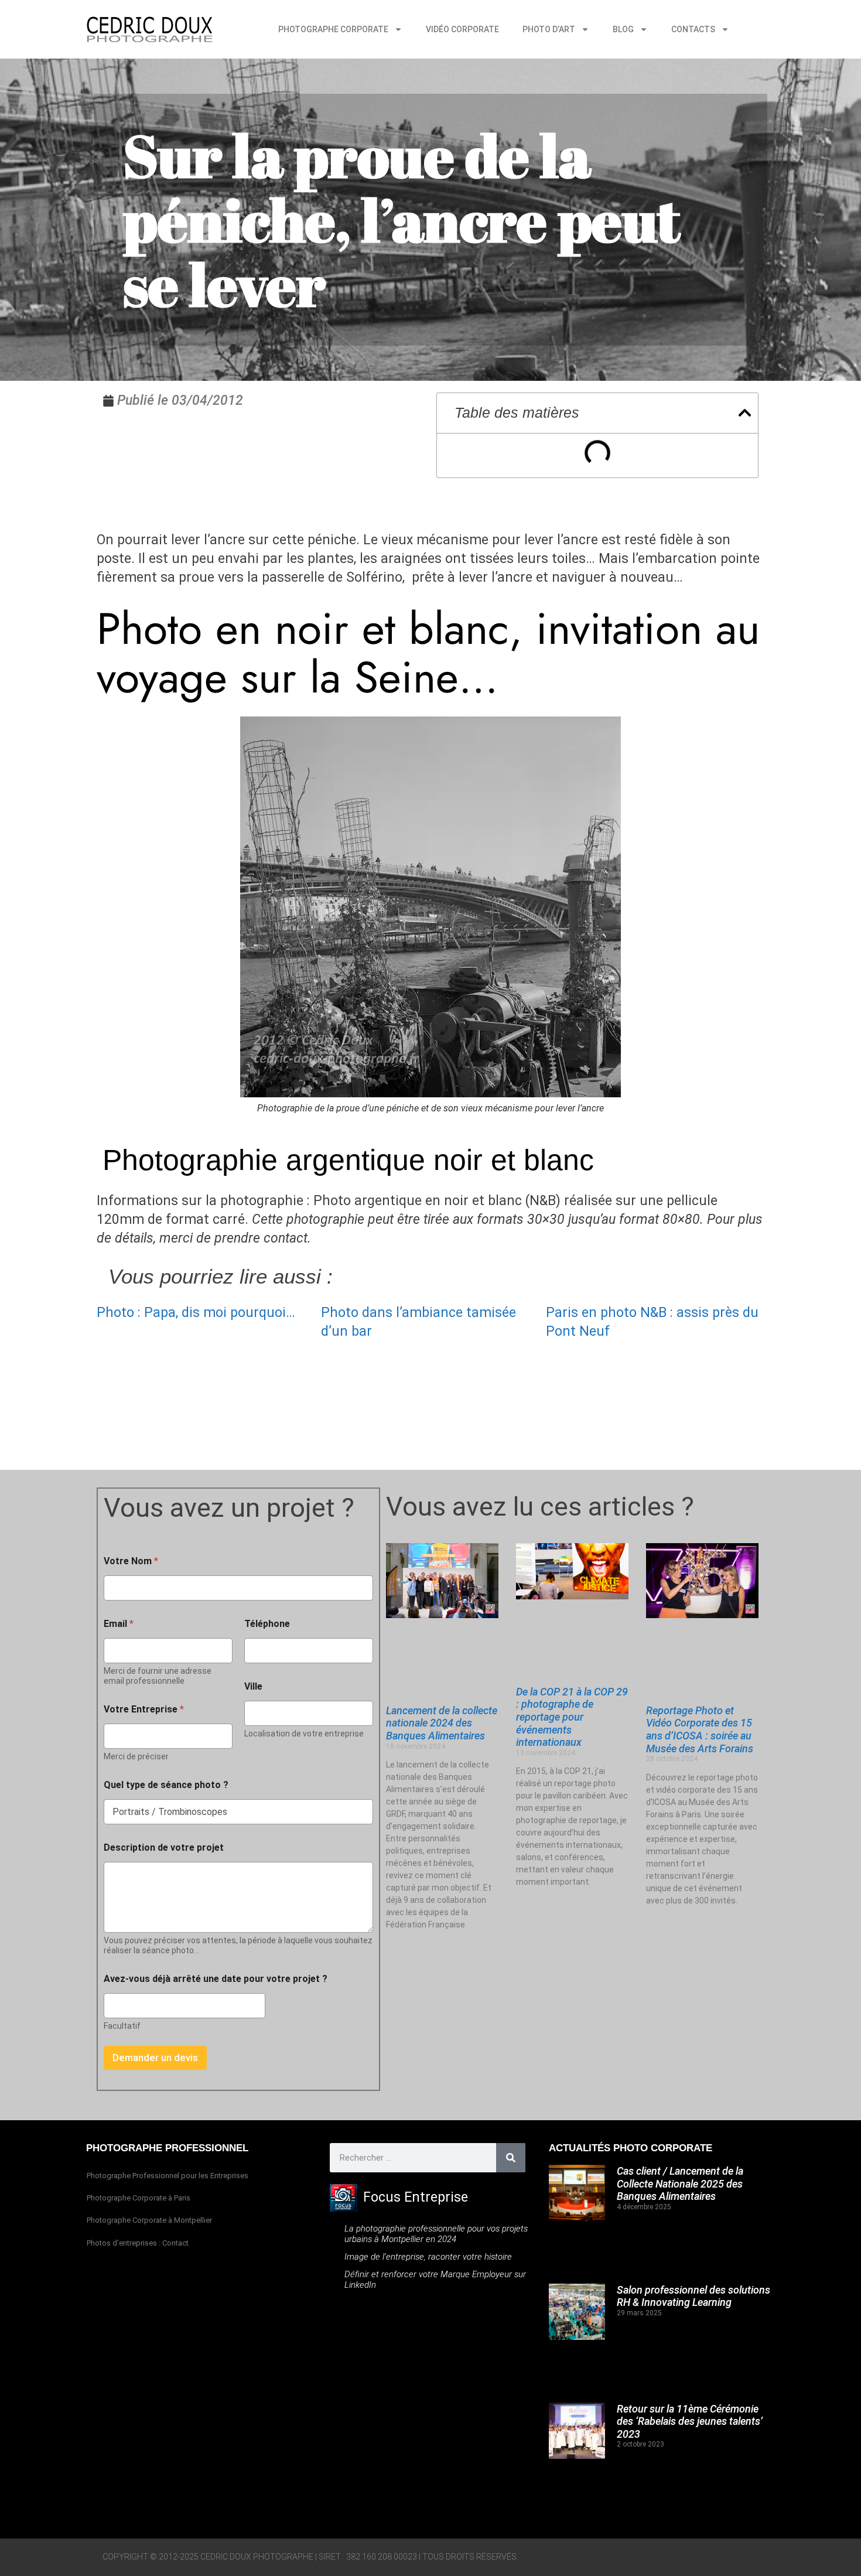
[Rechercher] (511, 2158)
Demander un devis (155, 2058)
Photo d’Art (549, 29)
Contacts (693, 29)
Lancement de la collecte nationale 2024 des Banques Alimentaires (442, 1723)
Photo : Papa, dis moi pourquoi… (196, 1313)
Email (119, 1624)
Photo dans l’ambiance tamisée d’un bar (418, 1322)
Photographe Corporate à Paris (139, 2198)
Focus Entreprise (416, 2197)
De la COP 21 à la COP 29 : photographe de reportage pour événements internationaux (572, 1717)
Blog (623, 29)
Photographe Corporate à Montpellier (149, 2220)
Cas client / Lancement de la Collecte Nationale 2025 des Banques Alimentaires (680, 2183)
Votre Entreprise (144, 1709)
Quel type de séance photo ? (166, 1785)
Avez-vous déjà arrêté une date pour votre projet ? (216, 1979)
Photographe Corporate (333, 29)
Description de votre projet (164, 1847)
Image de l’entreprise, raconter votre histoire (428, 2257)
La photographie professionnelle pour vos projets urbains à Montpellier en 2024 (436, 2234)
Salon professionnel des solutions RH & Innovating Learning (693, 2296)
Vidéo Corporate (462, 29)
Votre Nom (131, 1561)
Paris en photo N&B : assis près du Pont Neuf (652, 1322)
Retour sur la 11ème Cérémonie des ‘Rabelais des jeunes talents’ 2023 (690, 2421)
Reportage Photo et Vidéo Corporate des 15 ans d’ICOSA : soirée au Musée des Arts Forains (700, 1729)
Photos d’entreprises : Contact (138, 2243)
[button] (745, 413)
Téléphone (267, 1624)
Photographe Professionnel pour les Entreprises (168, 2176)
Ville (253, 1686)
